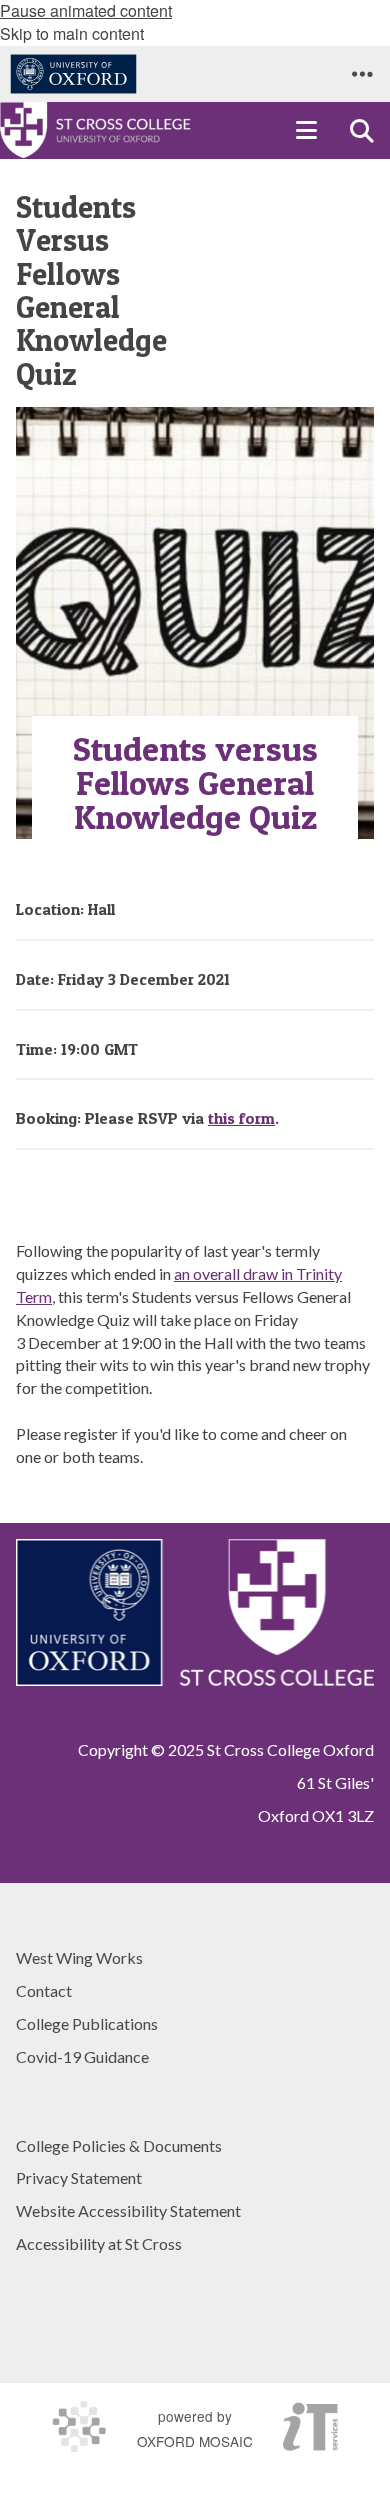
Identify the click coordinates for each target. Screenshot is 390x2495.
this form (241, 1118)
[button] (362, 74)
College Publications (87, 2023)
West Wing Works (79, 1957)
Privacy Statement (79, 2177)
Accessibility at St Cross (99, 2243)
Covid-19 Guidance (82, 2056)
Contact (44, 1990)
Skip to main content (72, 33)
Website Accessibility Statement (128, 2210)
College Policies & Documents (119, 2145)
